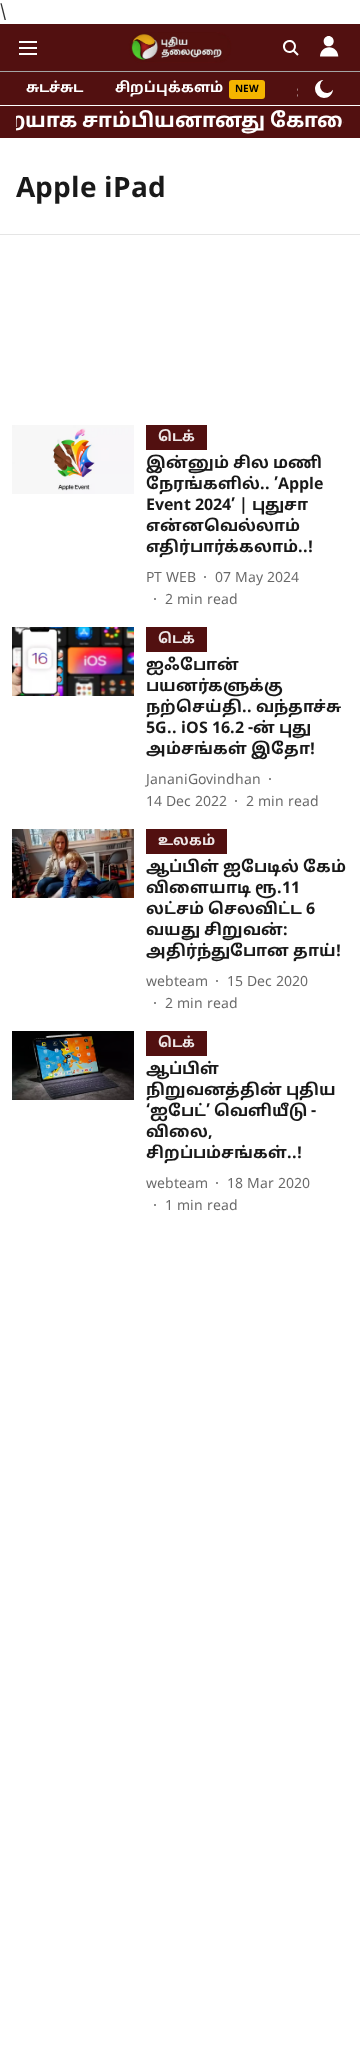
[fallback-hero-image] (79, 518)
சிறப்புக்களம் (169, 88)
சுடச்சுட (54, 88)
